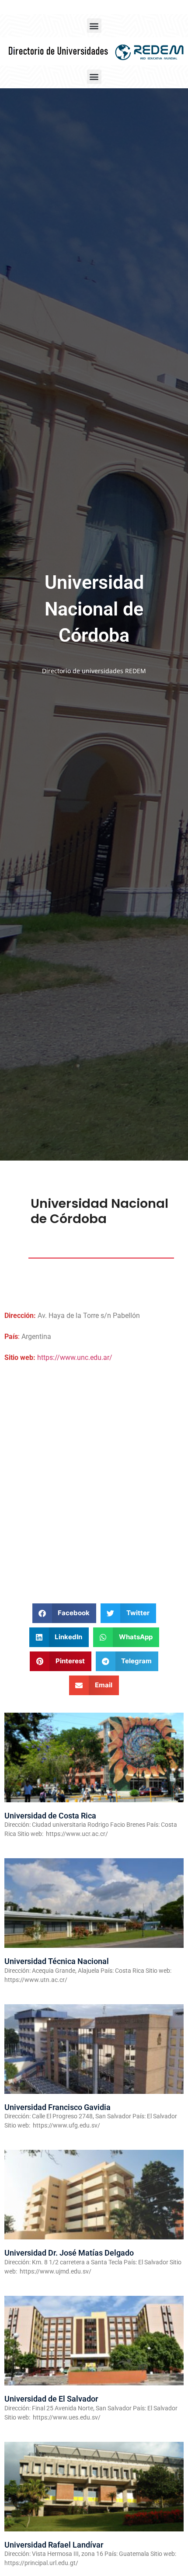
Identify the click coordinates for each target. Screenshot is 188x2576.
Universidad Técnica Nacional (57, 1961)
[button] (94, 26)
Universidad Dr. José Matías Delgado (69, 2253)
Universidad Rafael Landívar (54, 2545)
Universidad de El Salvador (51, 2399)
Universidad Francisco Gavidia (57, 2107)
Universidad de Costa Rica (50, 1816)
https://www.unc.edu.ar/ (75, 1358)
